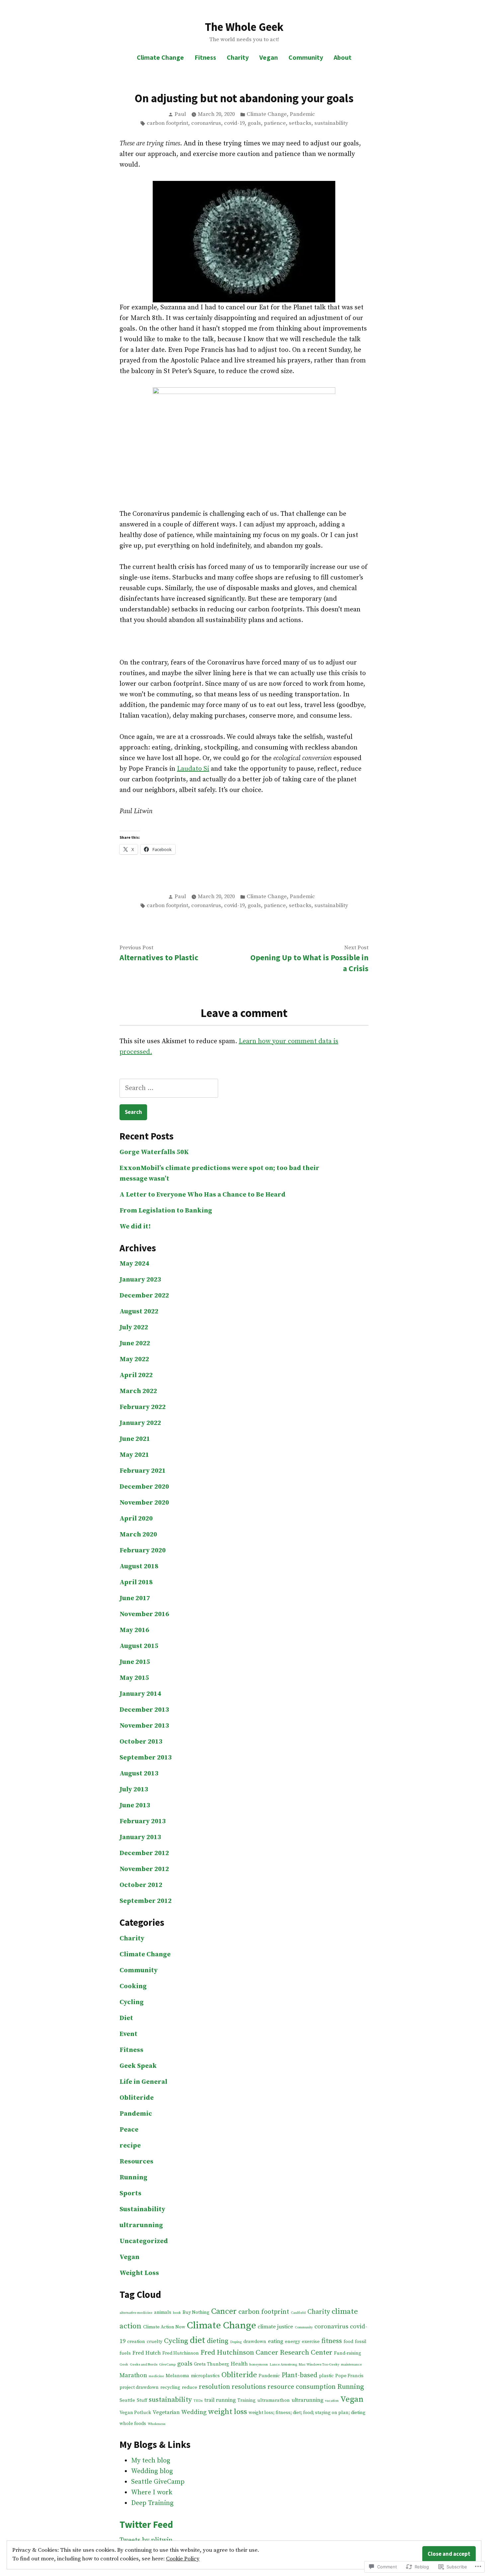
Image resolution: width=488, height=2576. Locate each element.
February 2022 (143, 1407)
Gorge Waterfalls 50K (154, 1152)
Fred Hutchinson (181, 2353)
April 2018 (136, 1582)
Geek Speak (138, 2066)
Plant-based (299, 2375)
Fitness (205, 57)
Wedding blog (152, 2471)
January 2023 (140, 1280)
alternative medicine (136, 2313)
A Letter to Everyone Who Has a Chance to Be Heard (203, 1195)
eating (276, 2341)
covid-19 (234, 123)
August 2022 (139, 1312)
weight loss (228, 2412)
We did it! (135, 1227)
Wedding (194, 2412)
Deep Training (152, 2503)
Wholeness (157, 2424)
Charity (238, 57)
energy (292, 2342)
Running (133, 2178)
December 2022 (144, 1296)
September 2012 (146, 1901)
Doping (236, 2342)
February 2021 (143, 1471)
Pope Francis (349, 2376)
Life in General (143, 2082)
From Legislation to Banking (166, 1211)
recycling (170, 2387)
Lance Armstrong (283, 2365)
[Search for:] (169, 1088)
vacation (332, 2401)
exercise (311, 2342)
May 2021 (134, 1455)
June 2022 (135, 1343)
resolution (214, 2387)
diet (198, 2341)
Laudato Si (193, 769)
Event (128, 2034)
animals (163, 2312)
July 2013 (134, 1790)
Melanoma (177, 2376)
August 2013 (139, 1774)
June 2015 (135, 1662)
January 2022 (140, 1423)
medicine (156, 2376)
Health (239, 2364)
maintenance (351, 2365)
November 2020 (144, 1503)
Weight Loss (139, 2273)
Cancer (224, 2311)
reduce (190, 2387)
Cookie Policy (183, 2559)
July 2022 (134, 1327)
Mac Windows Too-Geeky (319, 2365)
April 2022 (136, 1375)
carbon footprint (167, 123)
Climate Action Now (164, 2327)
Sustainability (142, 2209)
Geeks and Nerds (144, 2365)
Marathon (133, 2375)
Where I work (152, 2493)
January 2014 (140, 1694)
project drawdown (139, 2387)
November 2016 (144, 1614)
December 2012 (144, 1853)
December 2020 (144, 1487)
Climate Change (160, 57)
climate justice (275, 2327)
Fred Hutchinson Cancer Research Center (266, 2353)
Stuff (142, 2400)
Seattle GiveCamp (158, 2482)
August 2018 (139, 1566)
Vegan (269, 57)
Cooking (133, 1986)
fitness (332, 2341)
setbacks (300, 123)
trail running (220, 2400)
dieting (218, 2341)
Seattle (127, 2400)
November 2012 (144, 1869)
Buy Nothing (196, 2312)
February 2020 (143, 1551)
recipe (130, 2146)
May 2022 (134, 1359)
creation (136, 2342)
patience (275, 123)
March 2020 (138, 1535)
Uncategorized (144, 2241)
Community (306, 57)
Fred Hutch (147, 2353)
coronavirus (206, 123)
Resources (136, 2162)
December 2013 (144, 1710)
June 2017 (135, 1598)
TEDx (198, 2401)
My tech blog (151, 2461)
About (343, 57)
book (177, 2313)
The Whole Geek (244, 27)
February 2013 (143, 1821)
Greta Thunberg (211, 2364)
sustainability (331, 123)
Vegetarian (166, 2412)
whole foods (133, 2424)
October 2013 (141, 1742)
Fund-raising (348, 2353)
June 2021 (135, 1439)
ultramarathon (274, 2400)
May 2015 (134, 1678)
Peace (129, 2130)
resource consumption (302, 2387)
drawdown (255, 2342)
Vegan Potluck (135, 2413)
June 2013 (135, 1805)
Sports (130, 2193)
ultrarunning (141, 2225)
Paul (180, 114)
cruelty (155, 2342)
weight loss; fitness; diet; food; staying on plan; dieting (307, 2413)
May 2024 (134, 1264)
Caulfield (298, 2313)
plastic (326, 2376)
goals (254, 123)
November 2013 (144, 1726)
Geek (124, 2365)
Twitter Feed (146, 2525)
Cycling (132, 2002)
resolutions (249, 2387)
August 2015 (139, 1646)
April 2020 (136, 1519)
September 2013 (146, 1758)
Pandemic (302, 114)
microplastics (205, 2376)
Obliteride (137, 2098)
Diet (126, 2018)
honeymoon (259, 2365)
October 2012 (141, 1885)
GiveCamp (167, 2365)
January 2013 (140, 1837)
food (348, 2342)
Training (246, 2400)
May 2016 (134, 1630)
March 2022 (138, 1391)
